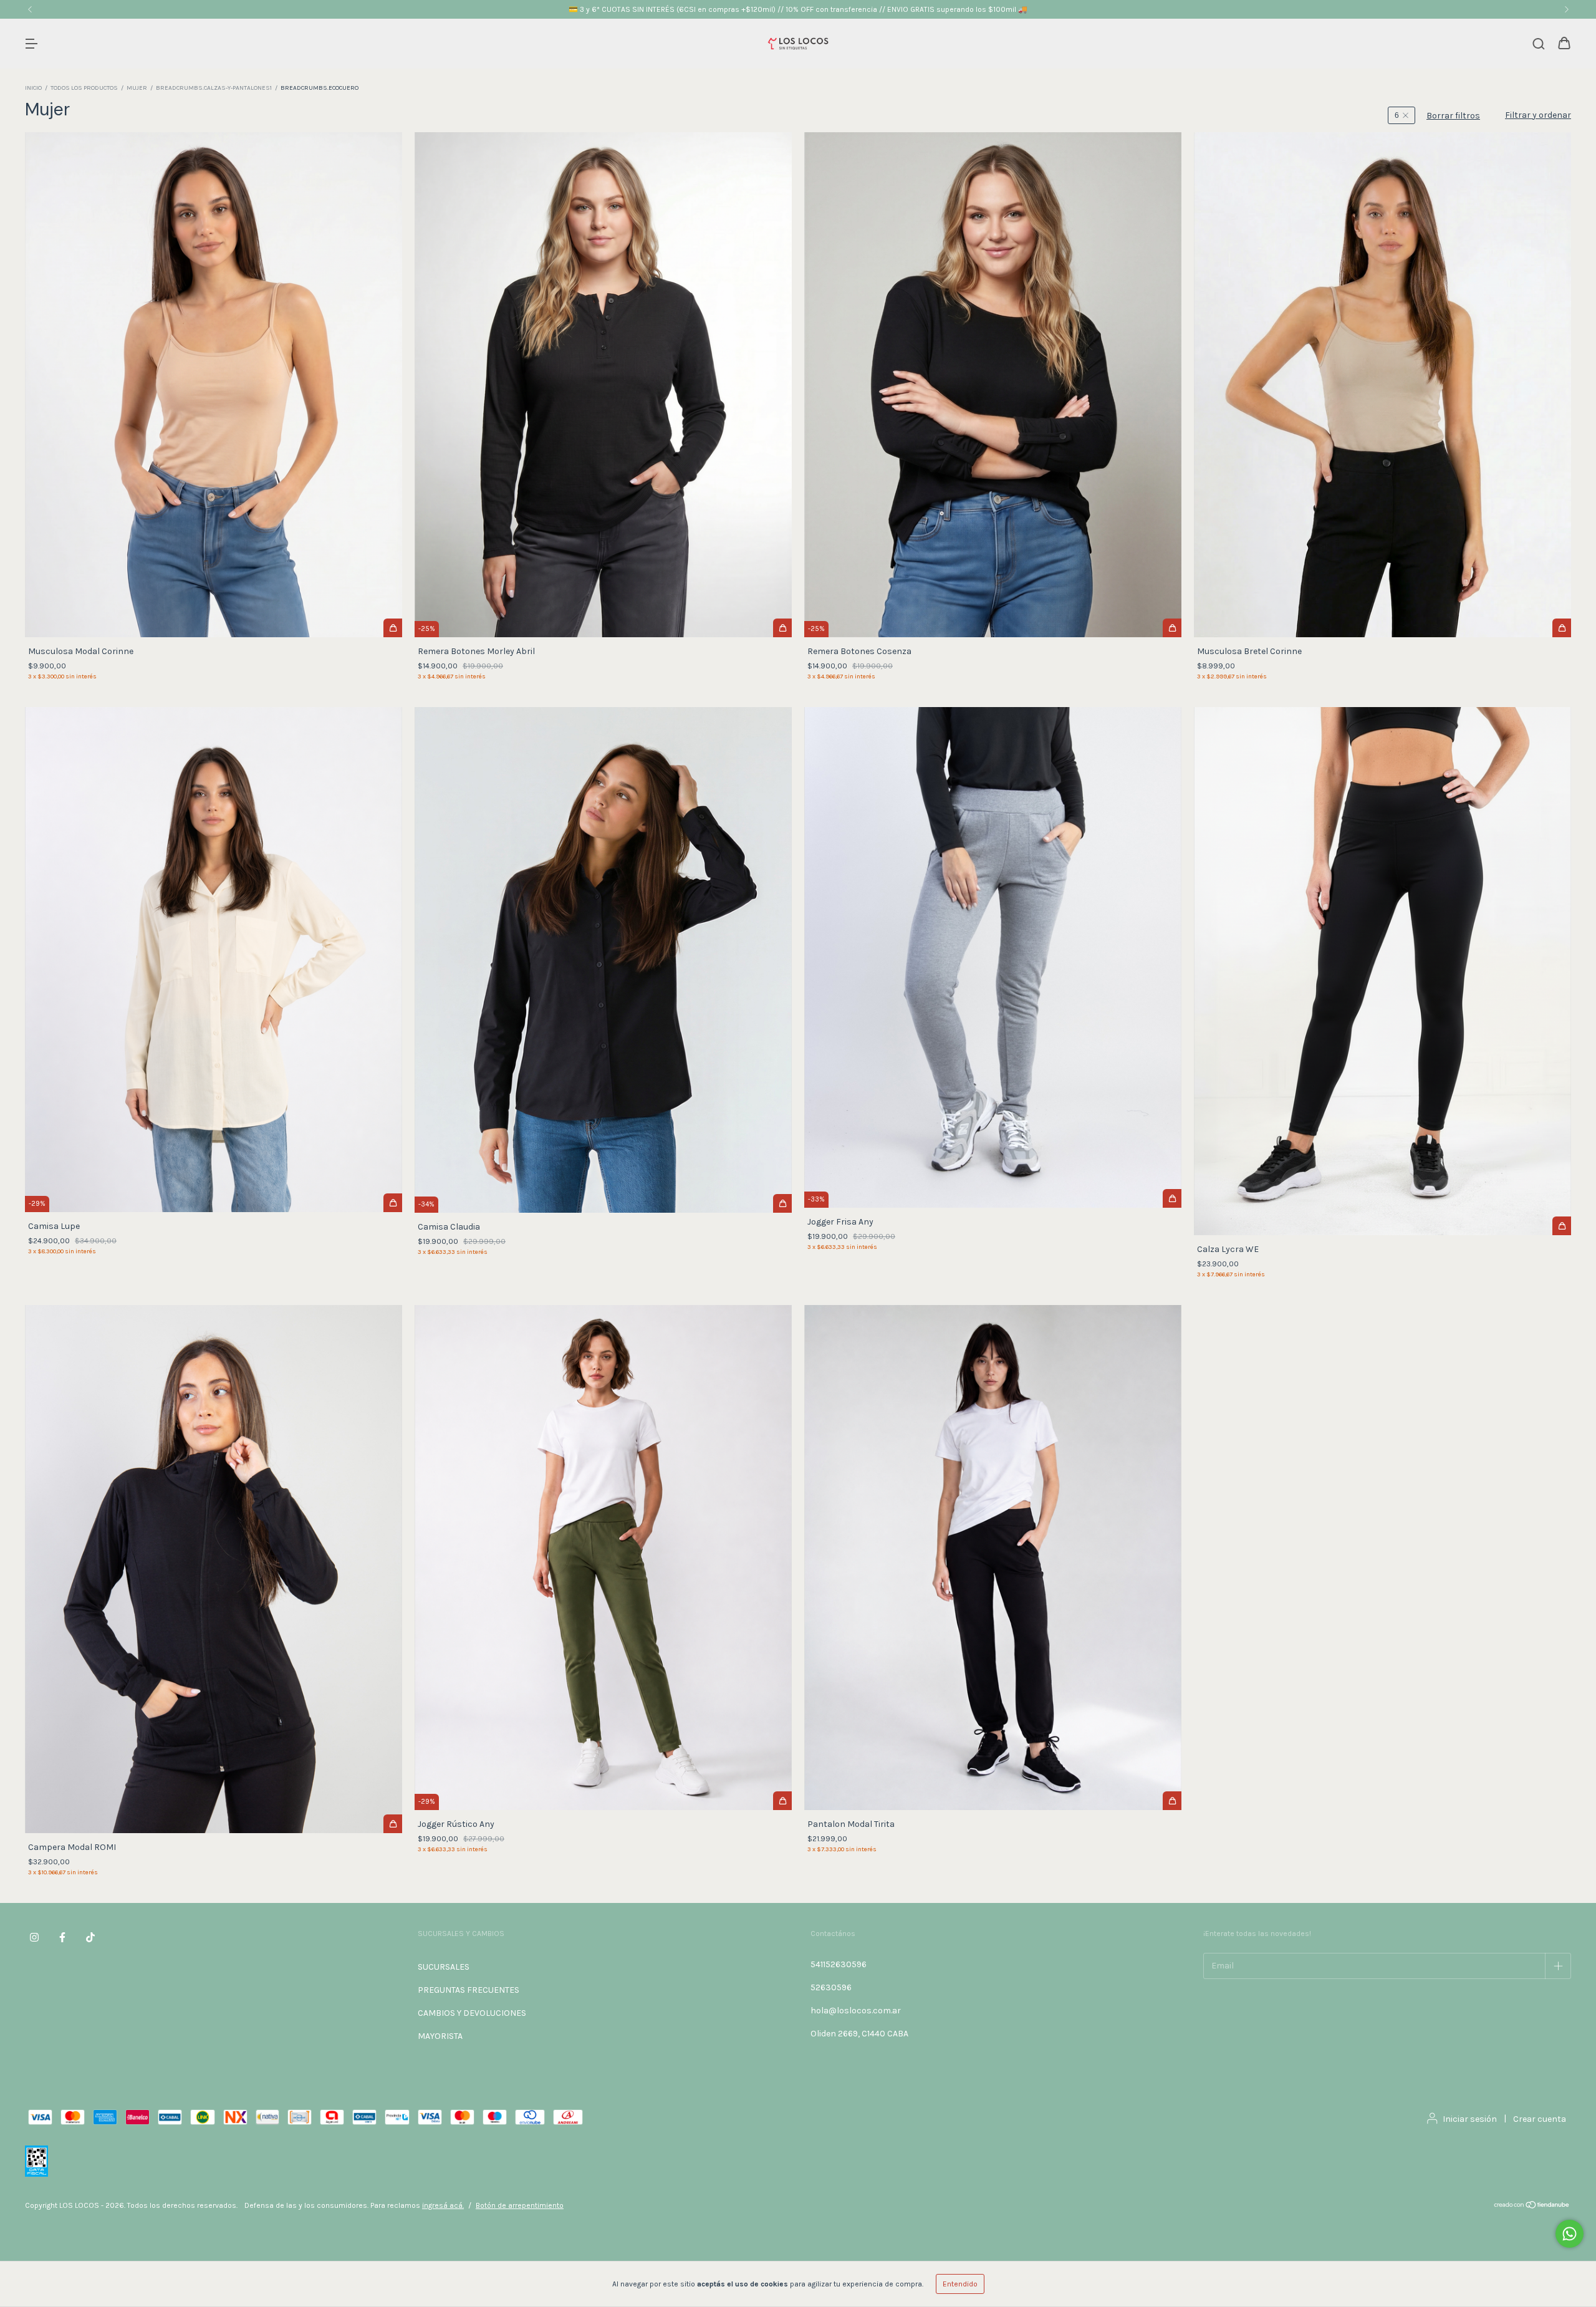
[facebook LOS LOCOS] (62, 1937)
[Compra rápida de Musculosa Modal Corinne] (393, 628)
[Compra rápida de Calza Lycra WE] (1562, 1226)
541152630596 (839, 1964)
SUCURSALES (444, 1967)
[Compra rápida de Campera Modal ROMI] (393, 1824)
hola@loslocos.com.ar (856, 2011)
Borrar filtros (1453, 116)
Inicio (33, 88)
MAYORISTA (440, 2036)
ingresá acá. (443, 2205)
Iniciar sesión (1470, 2119)
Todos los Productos (84, 88)
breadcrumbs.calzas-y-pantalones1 (214, 88)
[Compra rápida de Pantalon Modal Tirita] (1172, 1801)
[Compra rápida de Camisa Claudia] (782, 1203)
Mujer (137, 88)
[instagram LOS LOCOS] (34, 1937)
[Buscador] (1539, 45)
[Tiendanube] (1532, 2207)
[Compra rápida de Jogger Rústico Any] (782, 1801)
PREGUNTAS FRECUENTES (469, 1990)
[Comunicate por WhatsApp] (1570, 2234)
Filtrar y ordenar (1538, 115)
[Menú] (31, 45)
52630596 (831, 1987)
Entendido (960, 2284)
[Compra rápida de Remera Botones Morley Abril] (782, 628)
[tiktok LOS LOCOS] (90, 1937)
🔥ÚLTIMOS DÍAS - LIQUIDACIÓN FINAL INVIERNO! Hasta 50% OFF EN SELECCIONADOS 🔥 (798, 9)
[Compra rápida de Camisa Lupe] (393, 1203)
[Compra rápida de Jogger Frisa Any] (1172, 1198)
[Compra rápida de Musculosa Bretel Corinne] (1562, 628)
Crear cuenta (1540, 2119)
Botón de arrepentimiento (520, 2205)
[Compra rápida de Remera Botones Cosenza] (1172, 628)
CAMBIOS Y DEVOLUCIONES (472, 2013)
